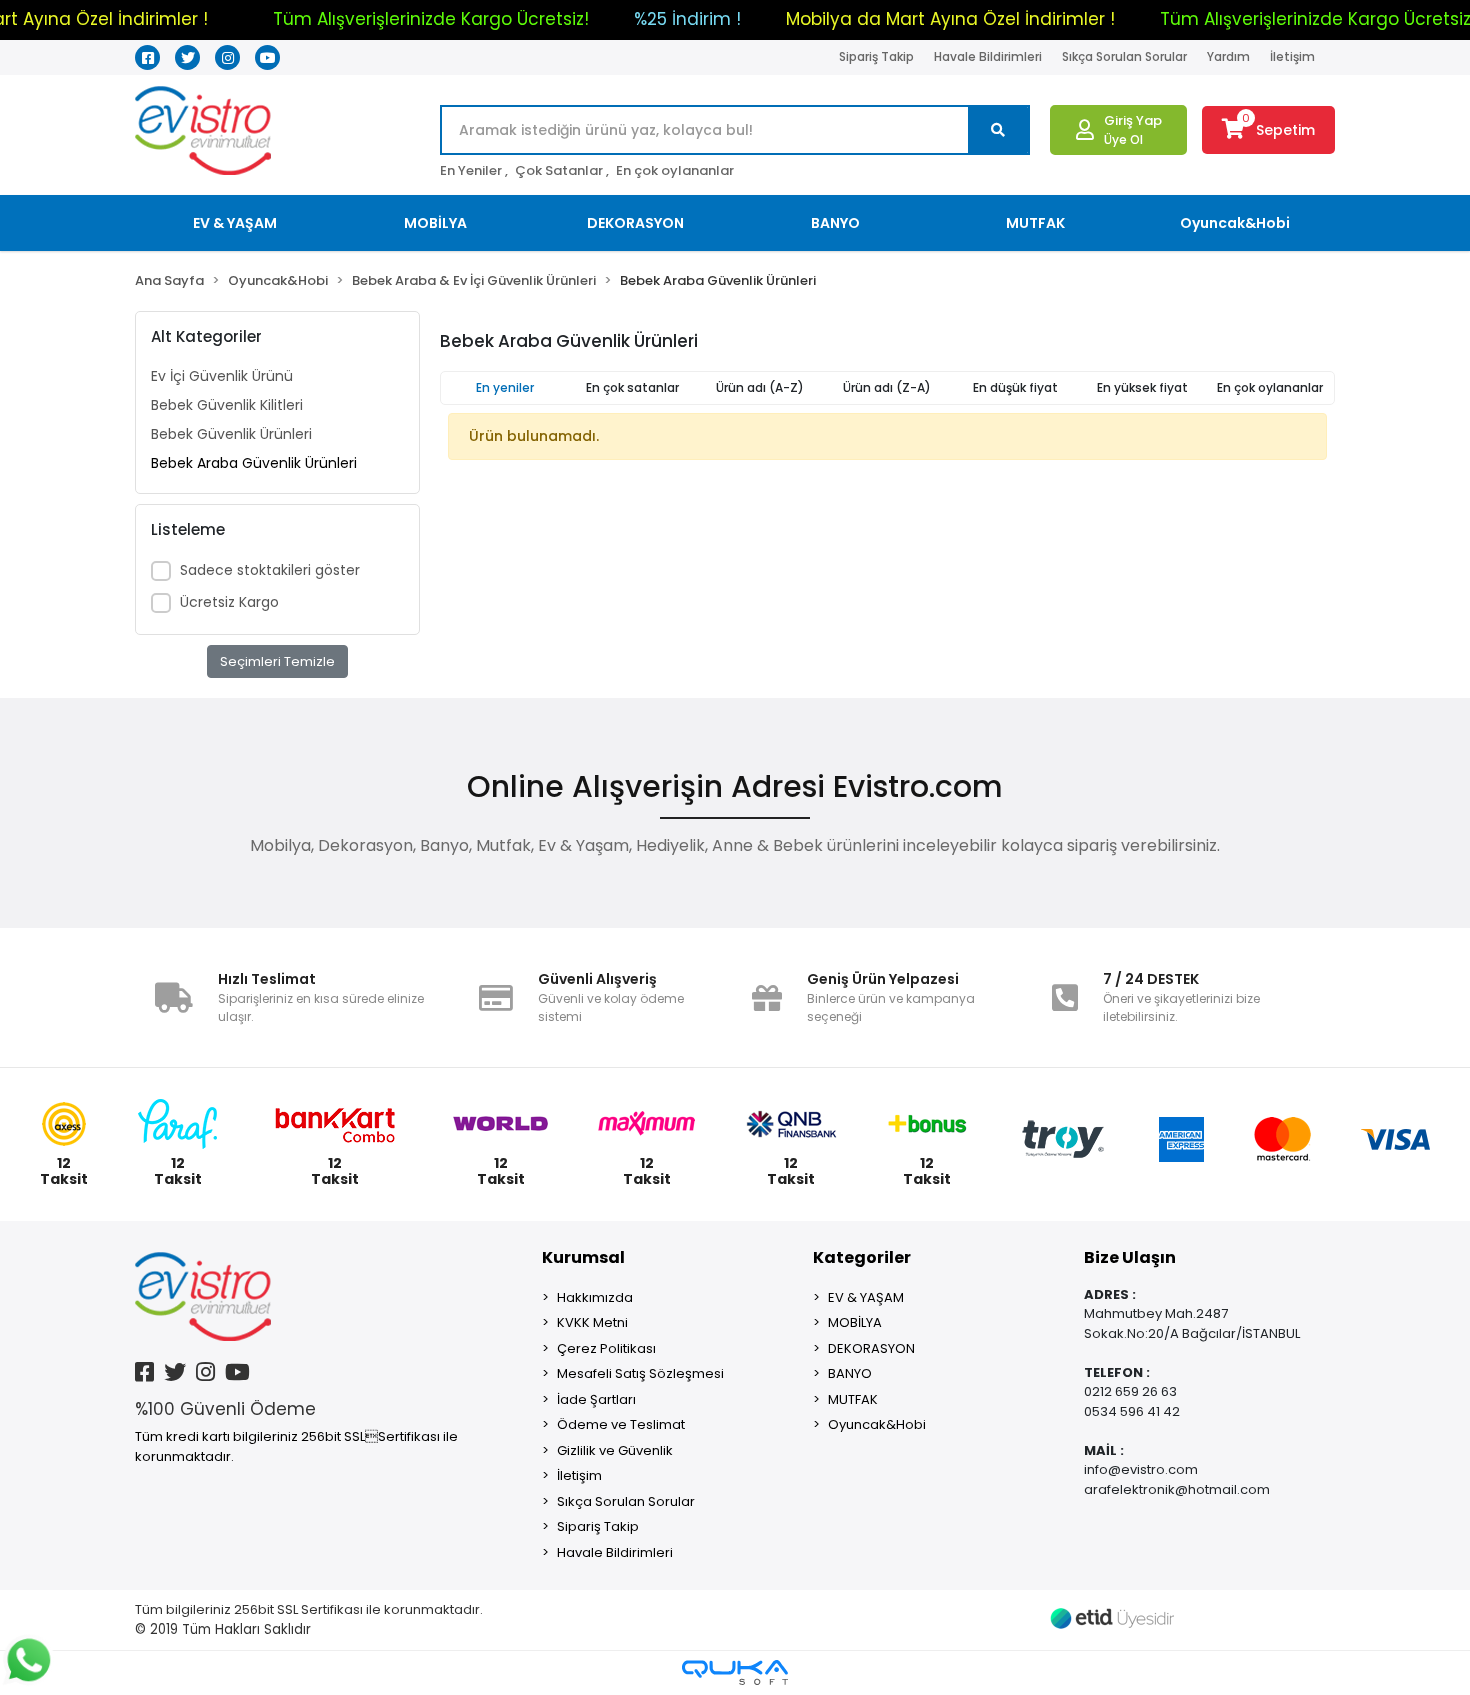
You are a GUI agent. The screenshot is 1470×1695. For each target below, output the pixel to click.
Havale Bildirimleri (988, 56)
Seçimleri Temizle (277, 661)
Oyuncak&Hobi (877, 1424)
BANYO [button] (835, 223)
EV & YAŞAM (866, 1297)
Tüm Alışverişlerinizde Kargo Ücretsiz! (431, 19)
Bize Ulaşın (1130, 1257)
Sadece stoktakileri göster (270, 570)
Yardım (1228, 56)
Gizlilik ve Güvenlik (615, 1450)
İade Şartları (596, 1399)
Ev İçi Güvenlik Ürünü (222, 376)
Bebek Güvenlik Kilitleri (227, 405)
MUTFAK (853, 1399)
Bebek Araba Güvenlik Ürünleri (254, 463)
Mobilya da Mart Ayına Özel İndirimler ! (950, 19)
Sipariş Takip (876, 56)
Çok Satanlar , (562, 170)
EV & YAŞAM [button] (235, 223)
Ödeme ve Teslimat (621, 1424)
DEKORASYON (871, 1348)
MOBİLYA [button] (435, 223)
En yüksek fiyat (1142, 387)
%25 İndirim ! (687, 19)
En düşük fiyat (1015, 387)
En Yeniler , (474, 170)
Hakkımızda (595, 1297)
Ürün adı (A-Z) (760, 387)
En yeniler (505, 387)
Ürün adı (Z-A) (887, 387)
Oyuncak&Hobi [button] (1235, 223)
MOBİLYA (855, 1322)
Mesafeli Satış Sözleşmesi (640, 1373)
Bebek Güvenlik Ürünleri (231, 434)
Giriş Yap (1133, 120)
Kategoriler (862, 1257)
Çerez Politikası (606, 1348)
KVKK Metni (592, 1322)
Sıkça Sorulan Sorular (1124, 56)
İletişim (1292, 56)
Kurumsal (583, 1257)
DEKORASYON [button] (635, 223)
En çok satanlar (632, 387)
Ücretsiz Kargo (229, 602)
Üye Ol (1123, 139)
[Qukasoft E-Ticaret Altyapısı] (735, 1672)
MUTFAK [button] (1035, 223)
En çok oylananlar (675, 170)
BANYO (850, 1373)
